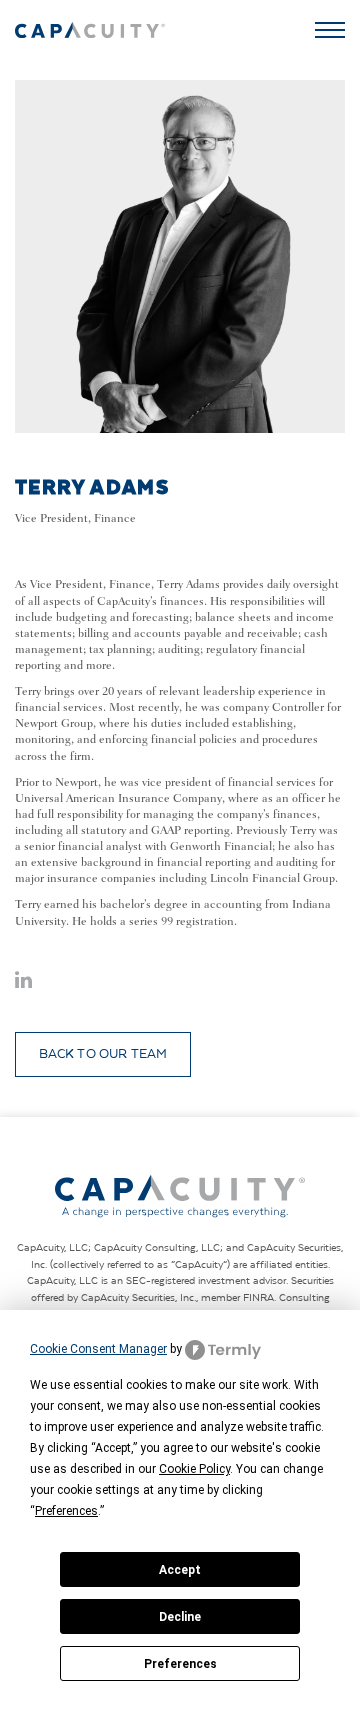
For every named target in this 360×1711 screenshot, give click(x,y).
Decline (180, 1617)
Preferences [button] (66, 1511)
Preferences (180, 1664)
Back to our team (103, 1053)
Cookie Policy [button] (194, 1469)
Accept (180, 1570)
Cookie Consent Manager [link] (98, 1349)
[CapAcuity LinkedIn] (23, 983)
